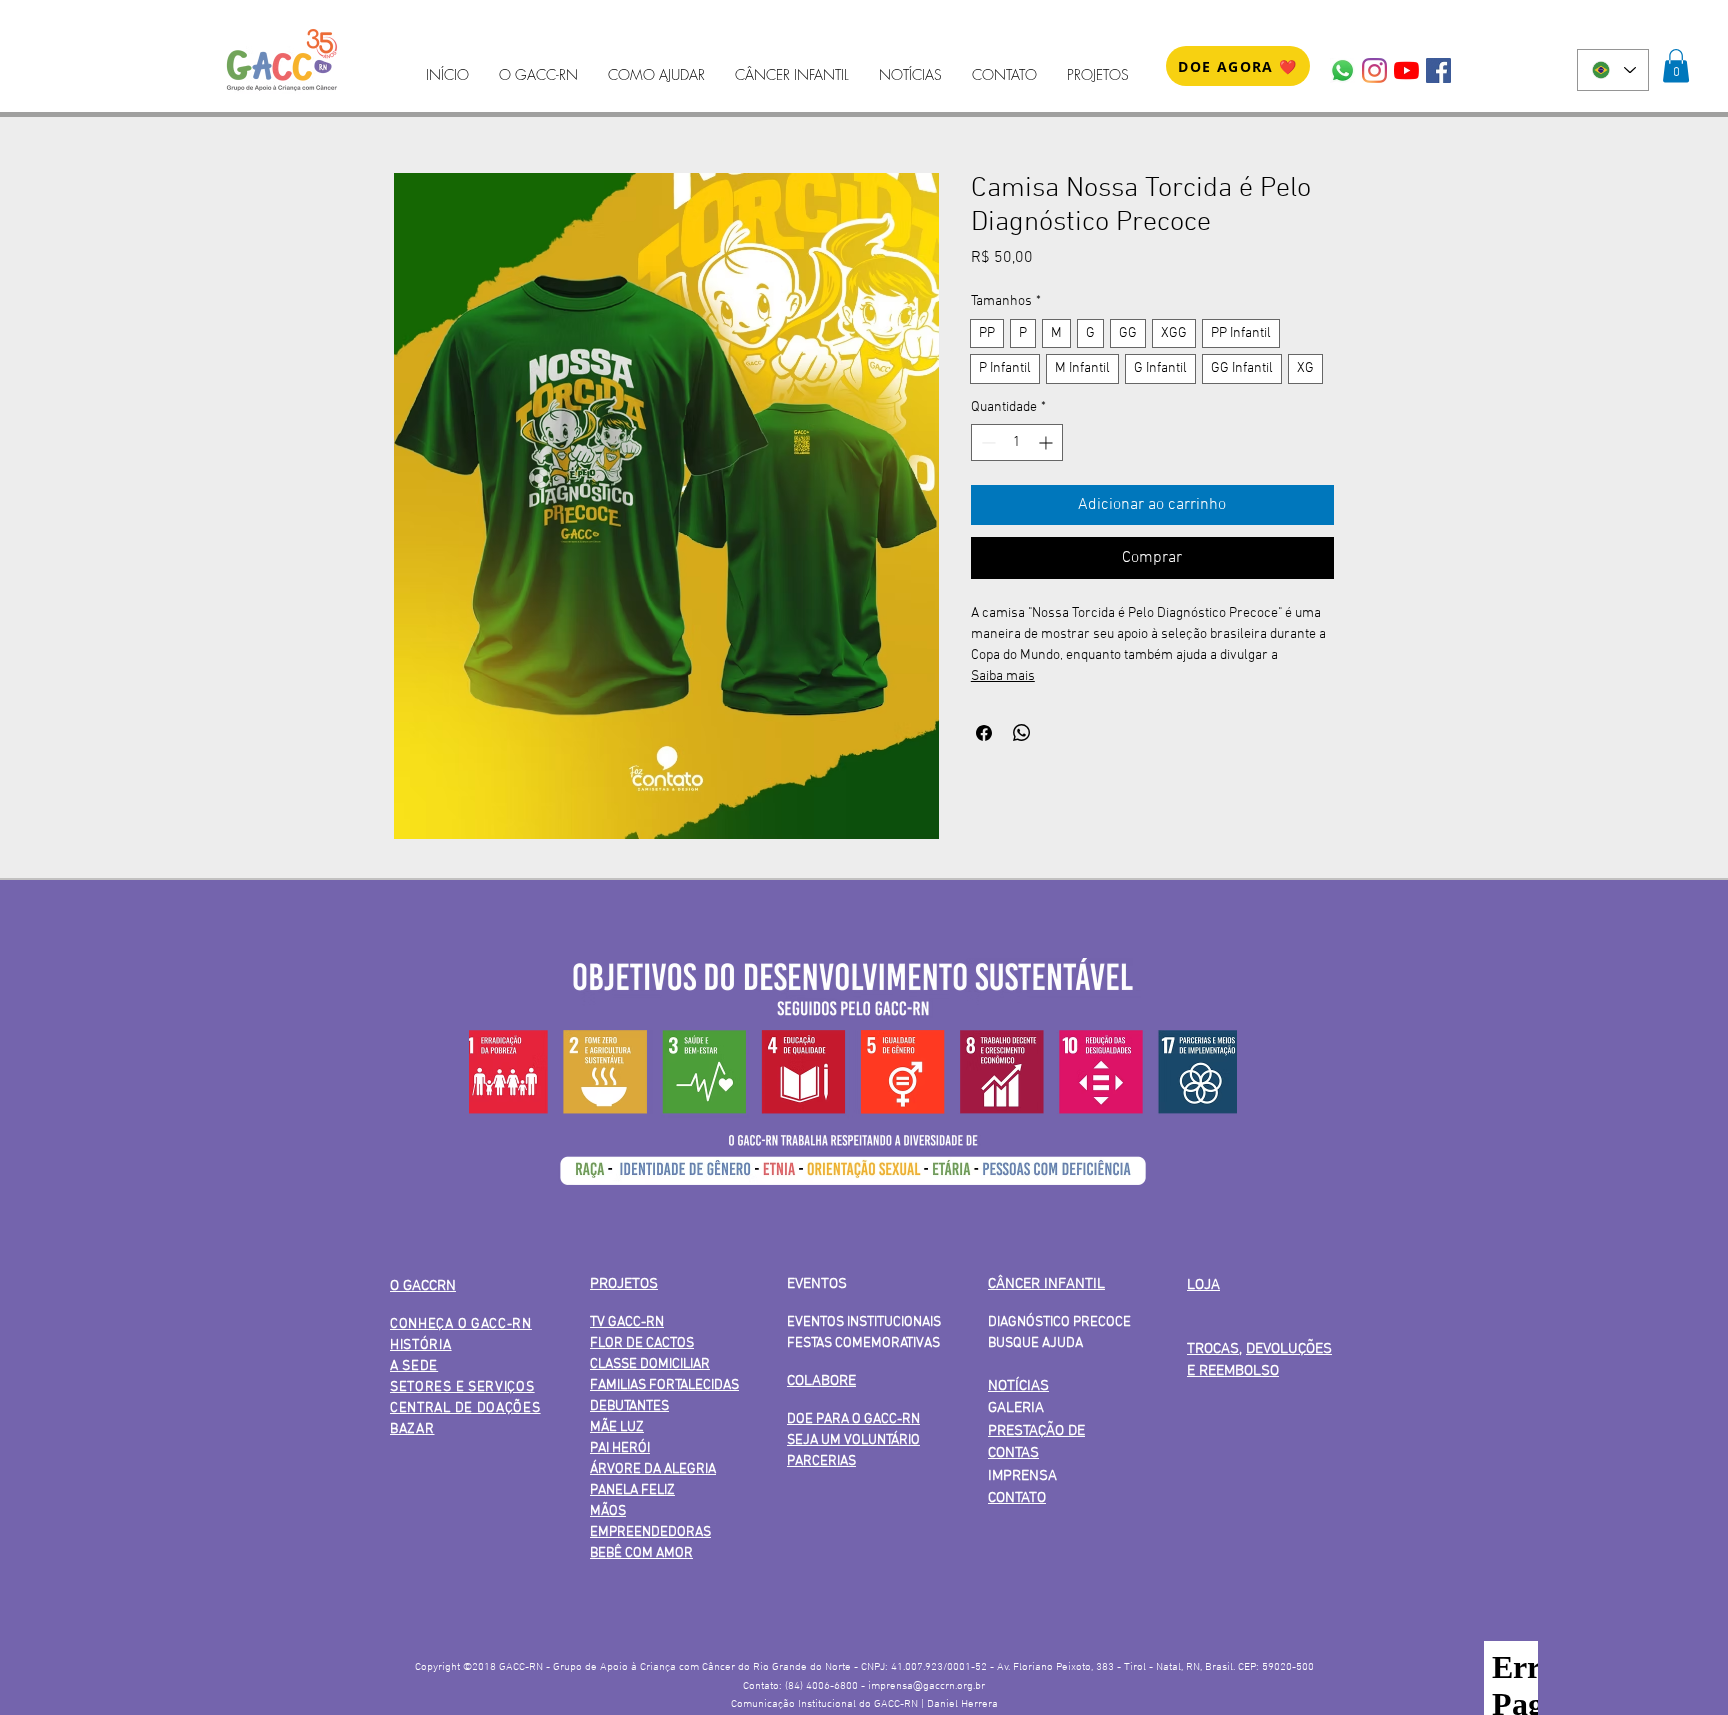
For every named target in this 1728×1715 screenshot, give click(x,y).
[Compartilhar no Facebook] (984, 733)
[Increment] (1047, 442)
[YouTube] (1406, 70)
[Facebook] (1438, 70)
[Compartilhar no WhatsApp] (1022, 733)
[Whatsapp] (1342, 70)
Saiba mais (1003, 676)
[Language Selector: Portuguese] (1613, 70)
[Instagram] (1374, 70)
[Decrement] (986, 442)
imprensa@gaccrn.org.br (926, 1686)
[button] (1676, 65)
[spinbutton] (1017, 442)
